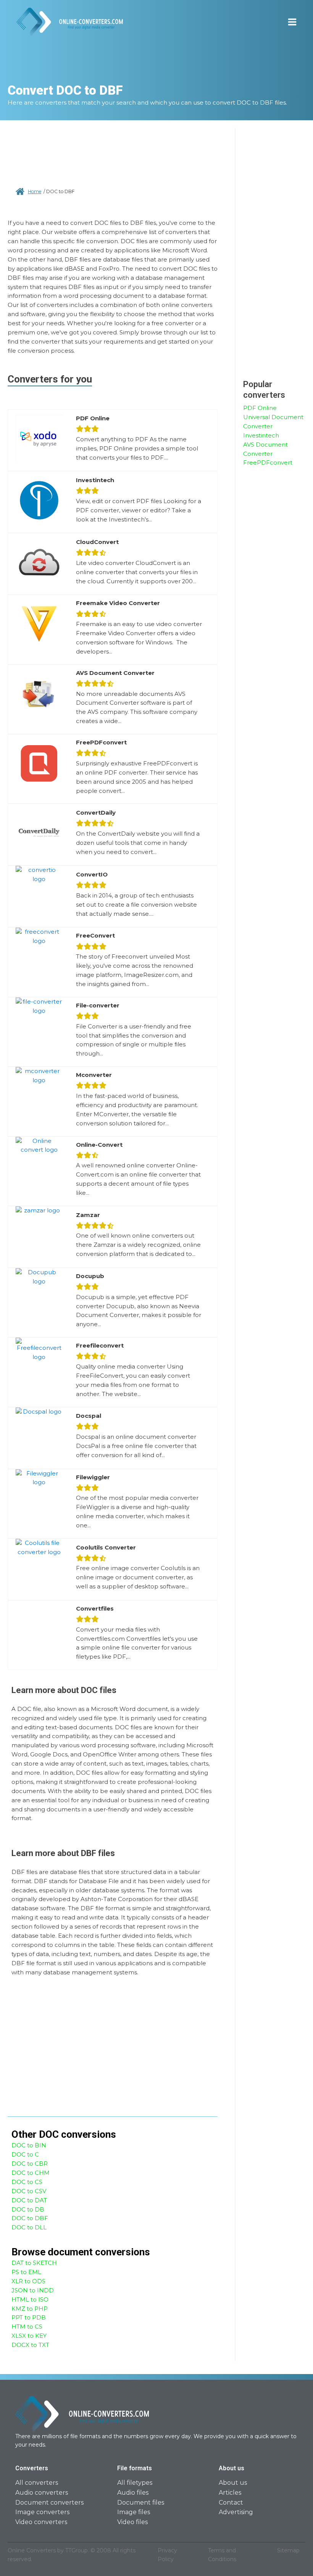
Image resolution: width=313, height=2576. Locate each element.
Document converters (49, 2503)
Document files (141, 2503)
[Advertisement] (113, 157)
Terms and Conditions (222, 2555)
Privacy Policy (167, 2555)
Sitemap (288, 2550)
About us (233, 2483)
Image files (134, 2512)
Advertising (236, 2512)
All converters (37, 2483)
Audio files (133, 2493)
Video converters (41, 2522)
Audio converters (42, 2493)
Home (35, 191)
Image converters (42, 2512)
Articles (230, 2493)
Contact (231, 2503)
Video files (132, 2522)
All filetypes (135, 2483)
